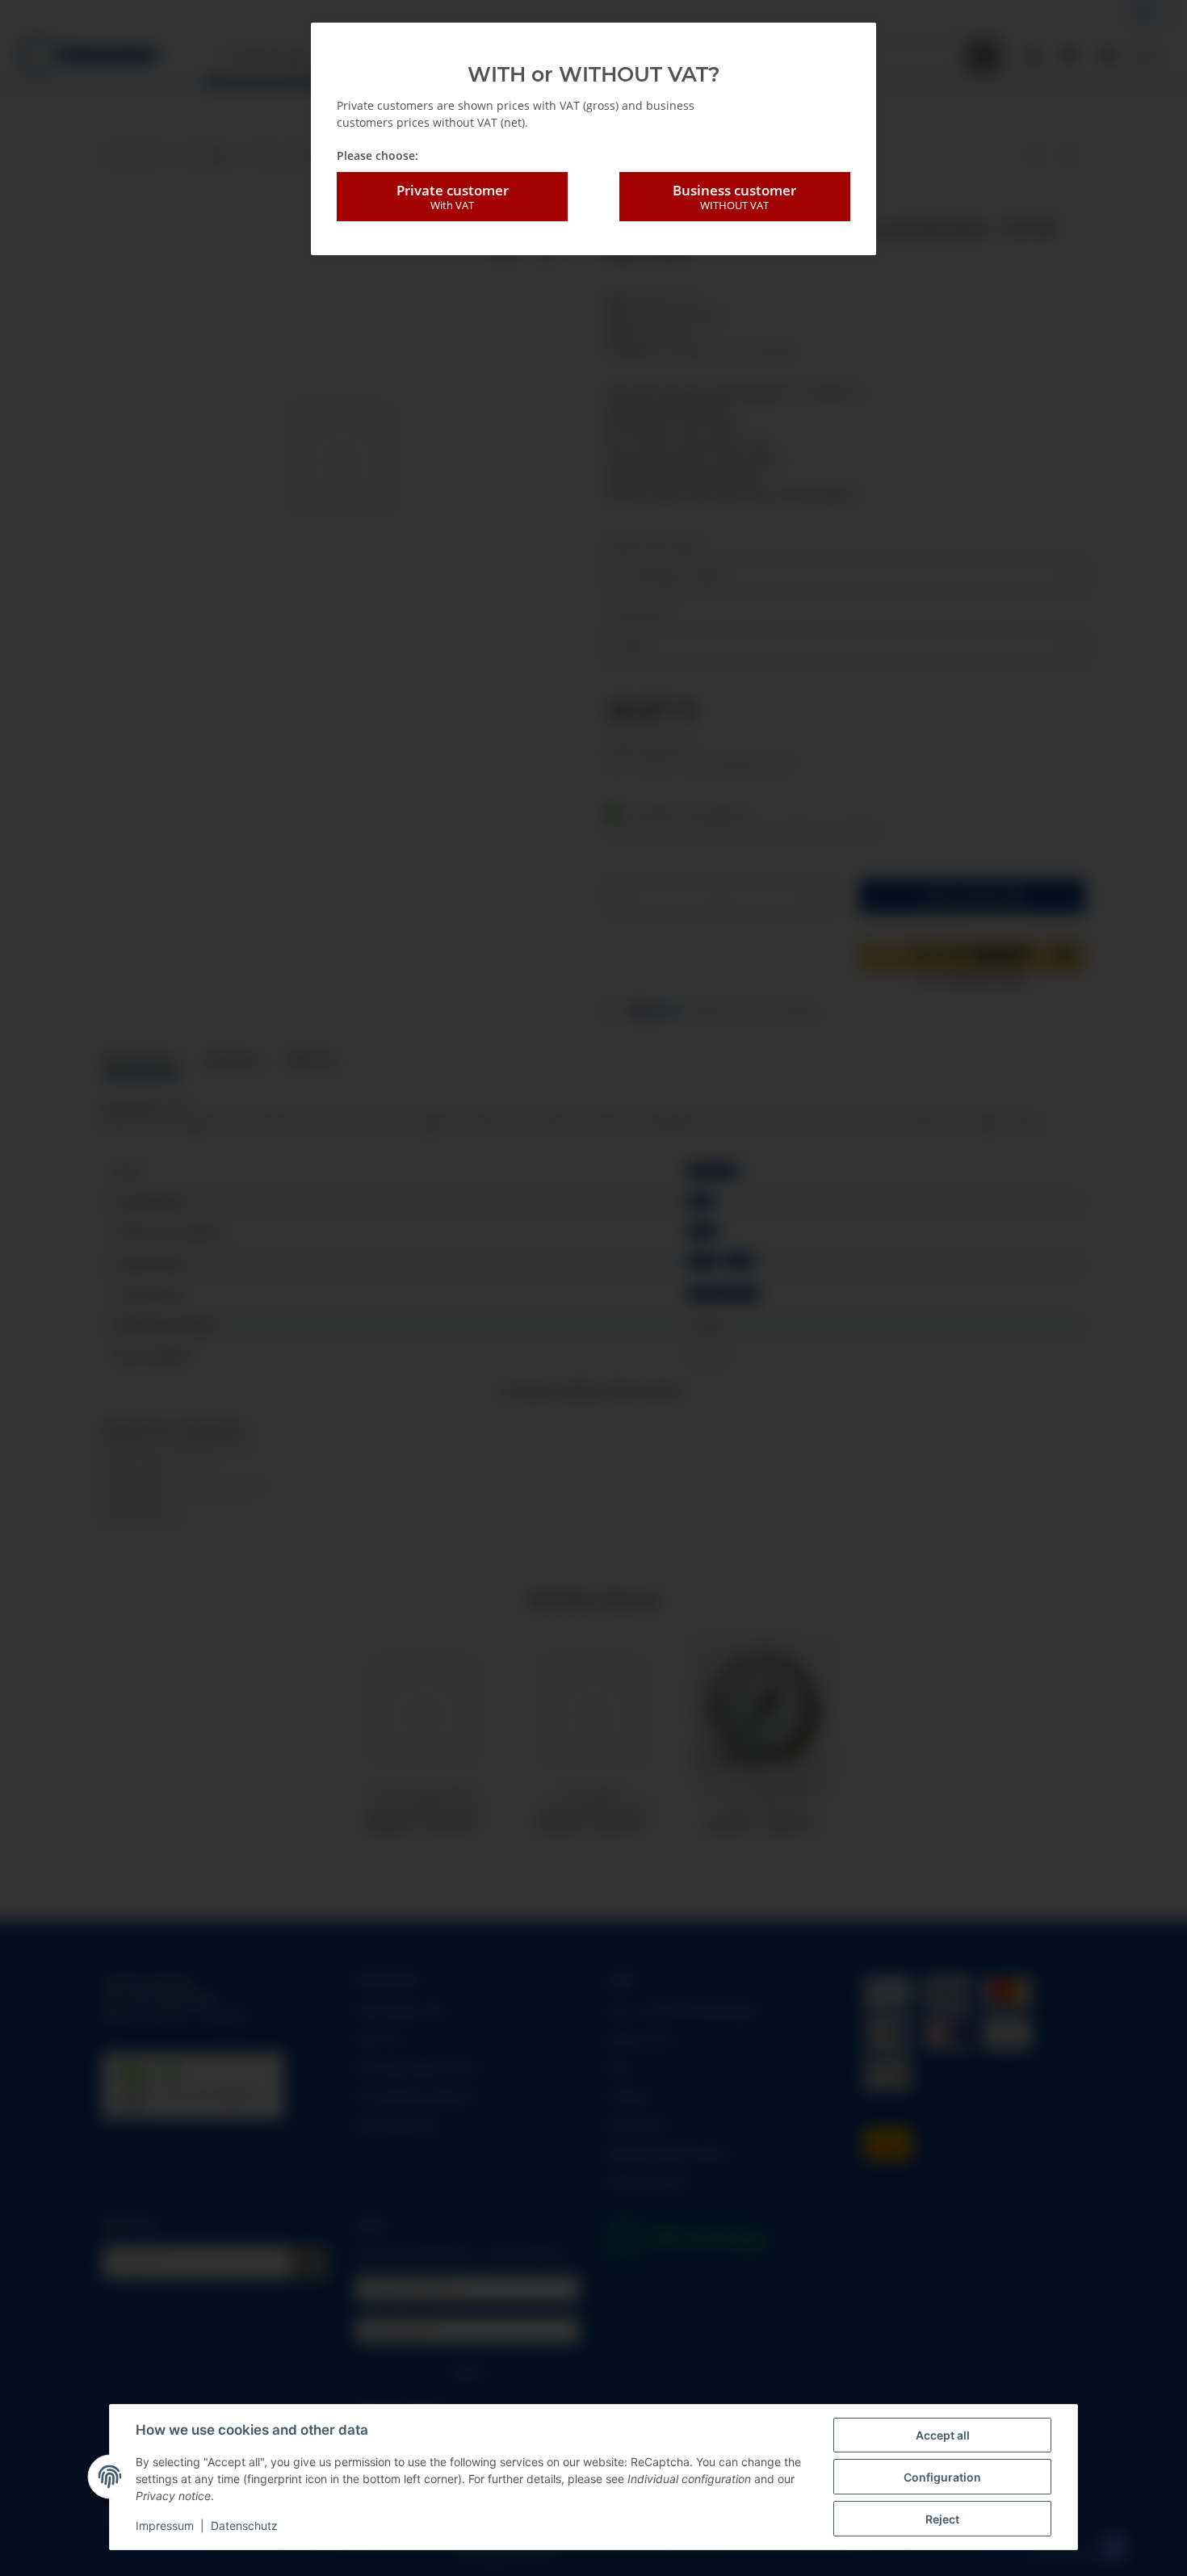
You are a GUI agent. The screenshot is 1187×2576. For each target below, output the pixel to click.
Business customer (734, 197)
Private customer (453, 197)
